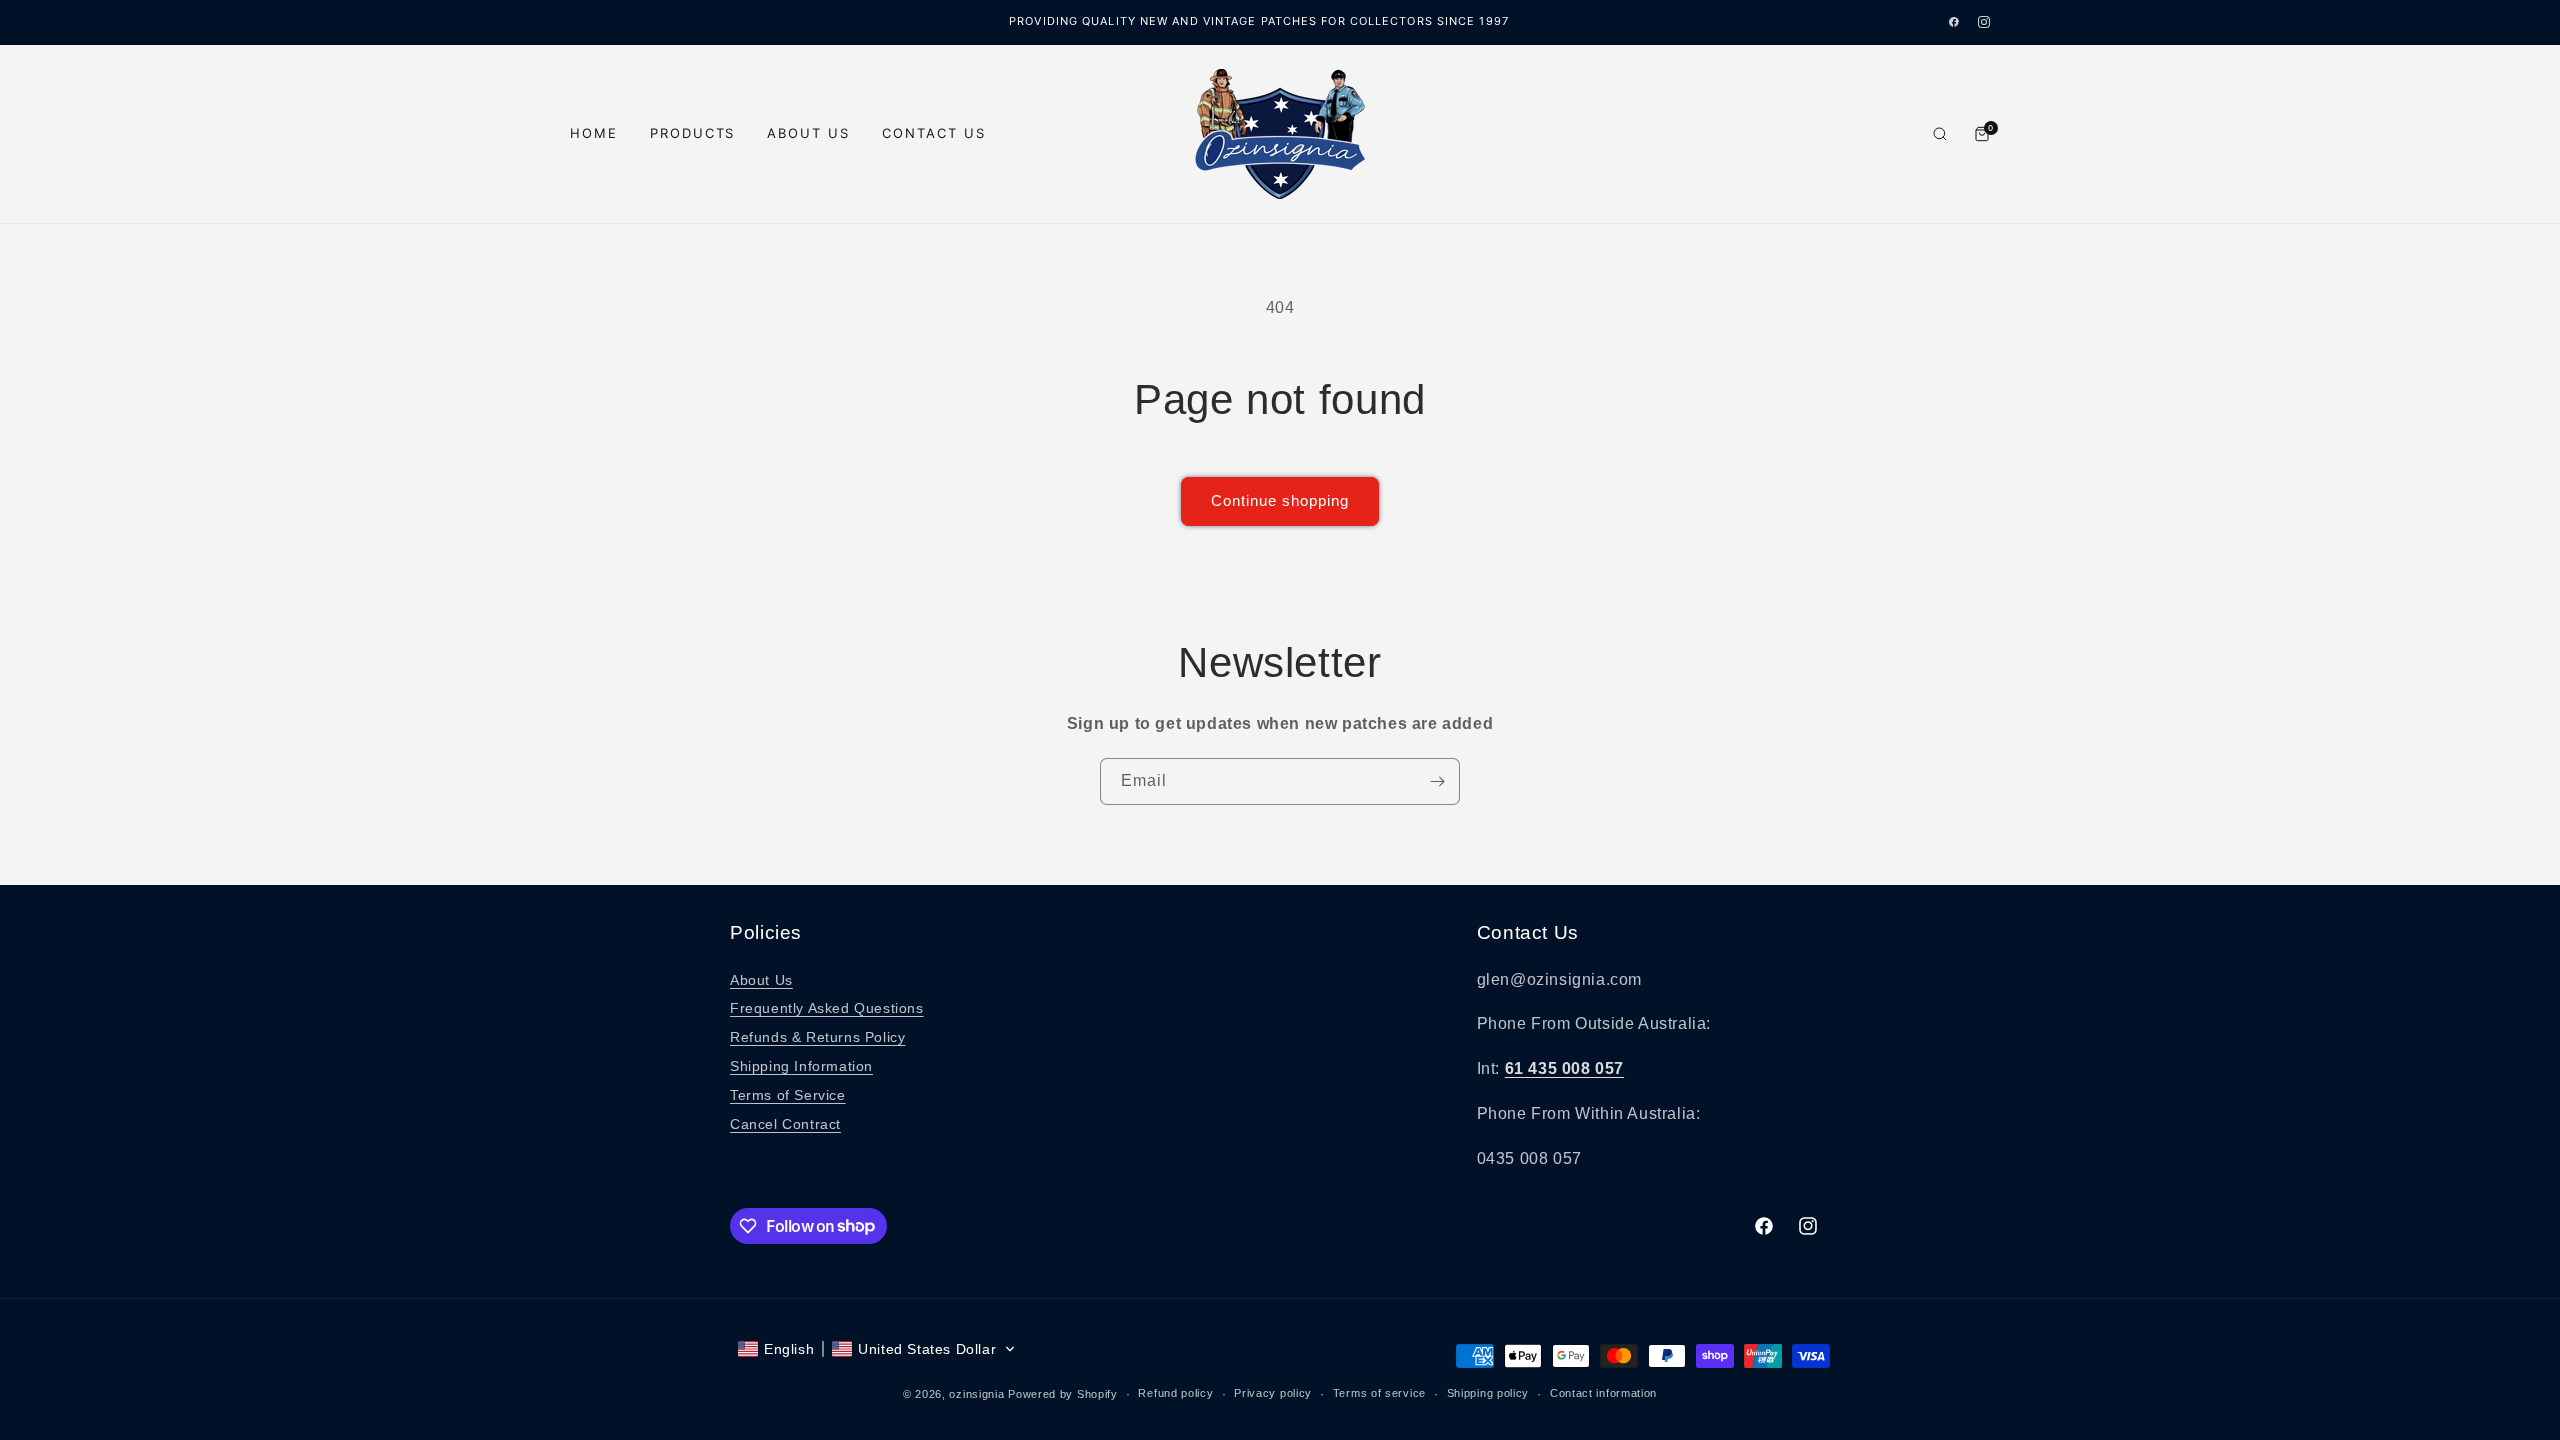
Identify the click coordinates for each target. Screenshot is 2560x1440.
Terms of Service (788, 1095)
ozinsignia (976, 1394)
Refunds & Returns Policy (817, 1037)
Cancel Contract (785, 1124)
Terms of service (1379, 1393)
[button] (877, 1349)
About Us (808, 133)
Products (693, 133)
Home (594, 133)
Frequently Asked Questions (827, 1008)
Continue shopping (1280, 500)
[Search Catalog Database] (1940, 134)
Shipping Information (801, 1066)
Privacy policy (1273, 1393)
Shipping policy (1488, 1393)
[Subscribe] (1437, 781)
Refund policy (1175, 1393)
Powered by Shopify (1063, 1394)
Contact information (1603, 1393)
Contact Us (934, 133)
